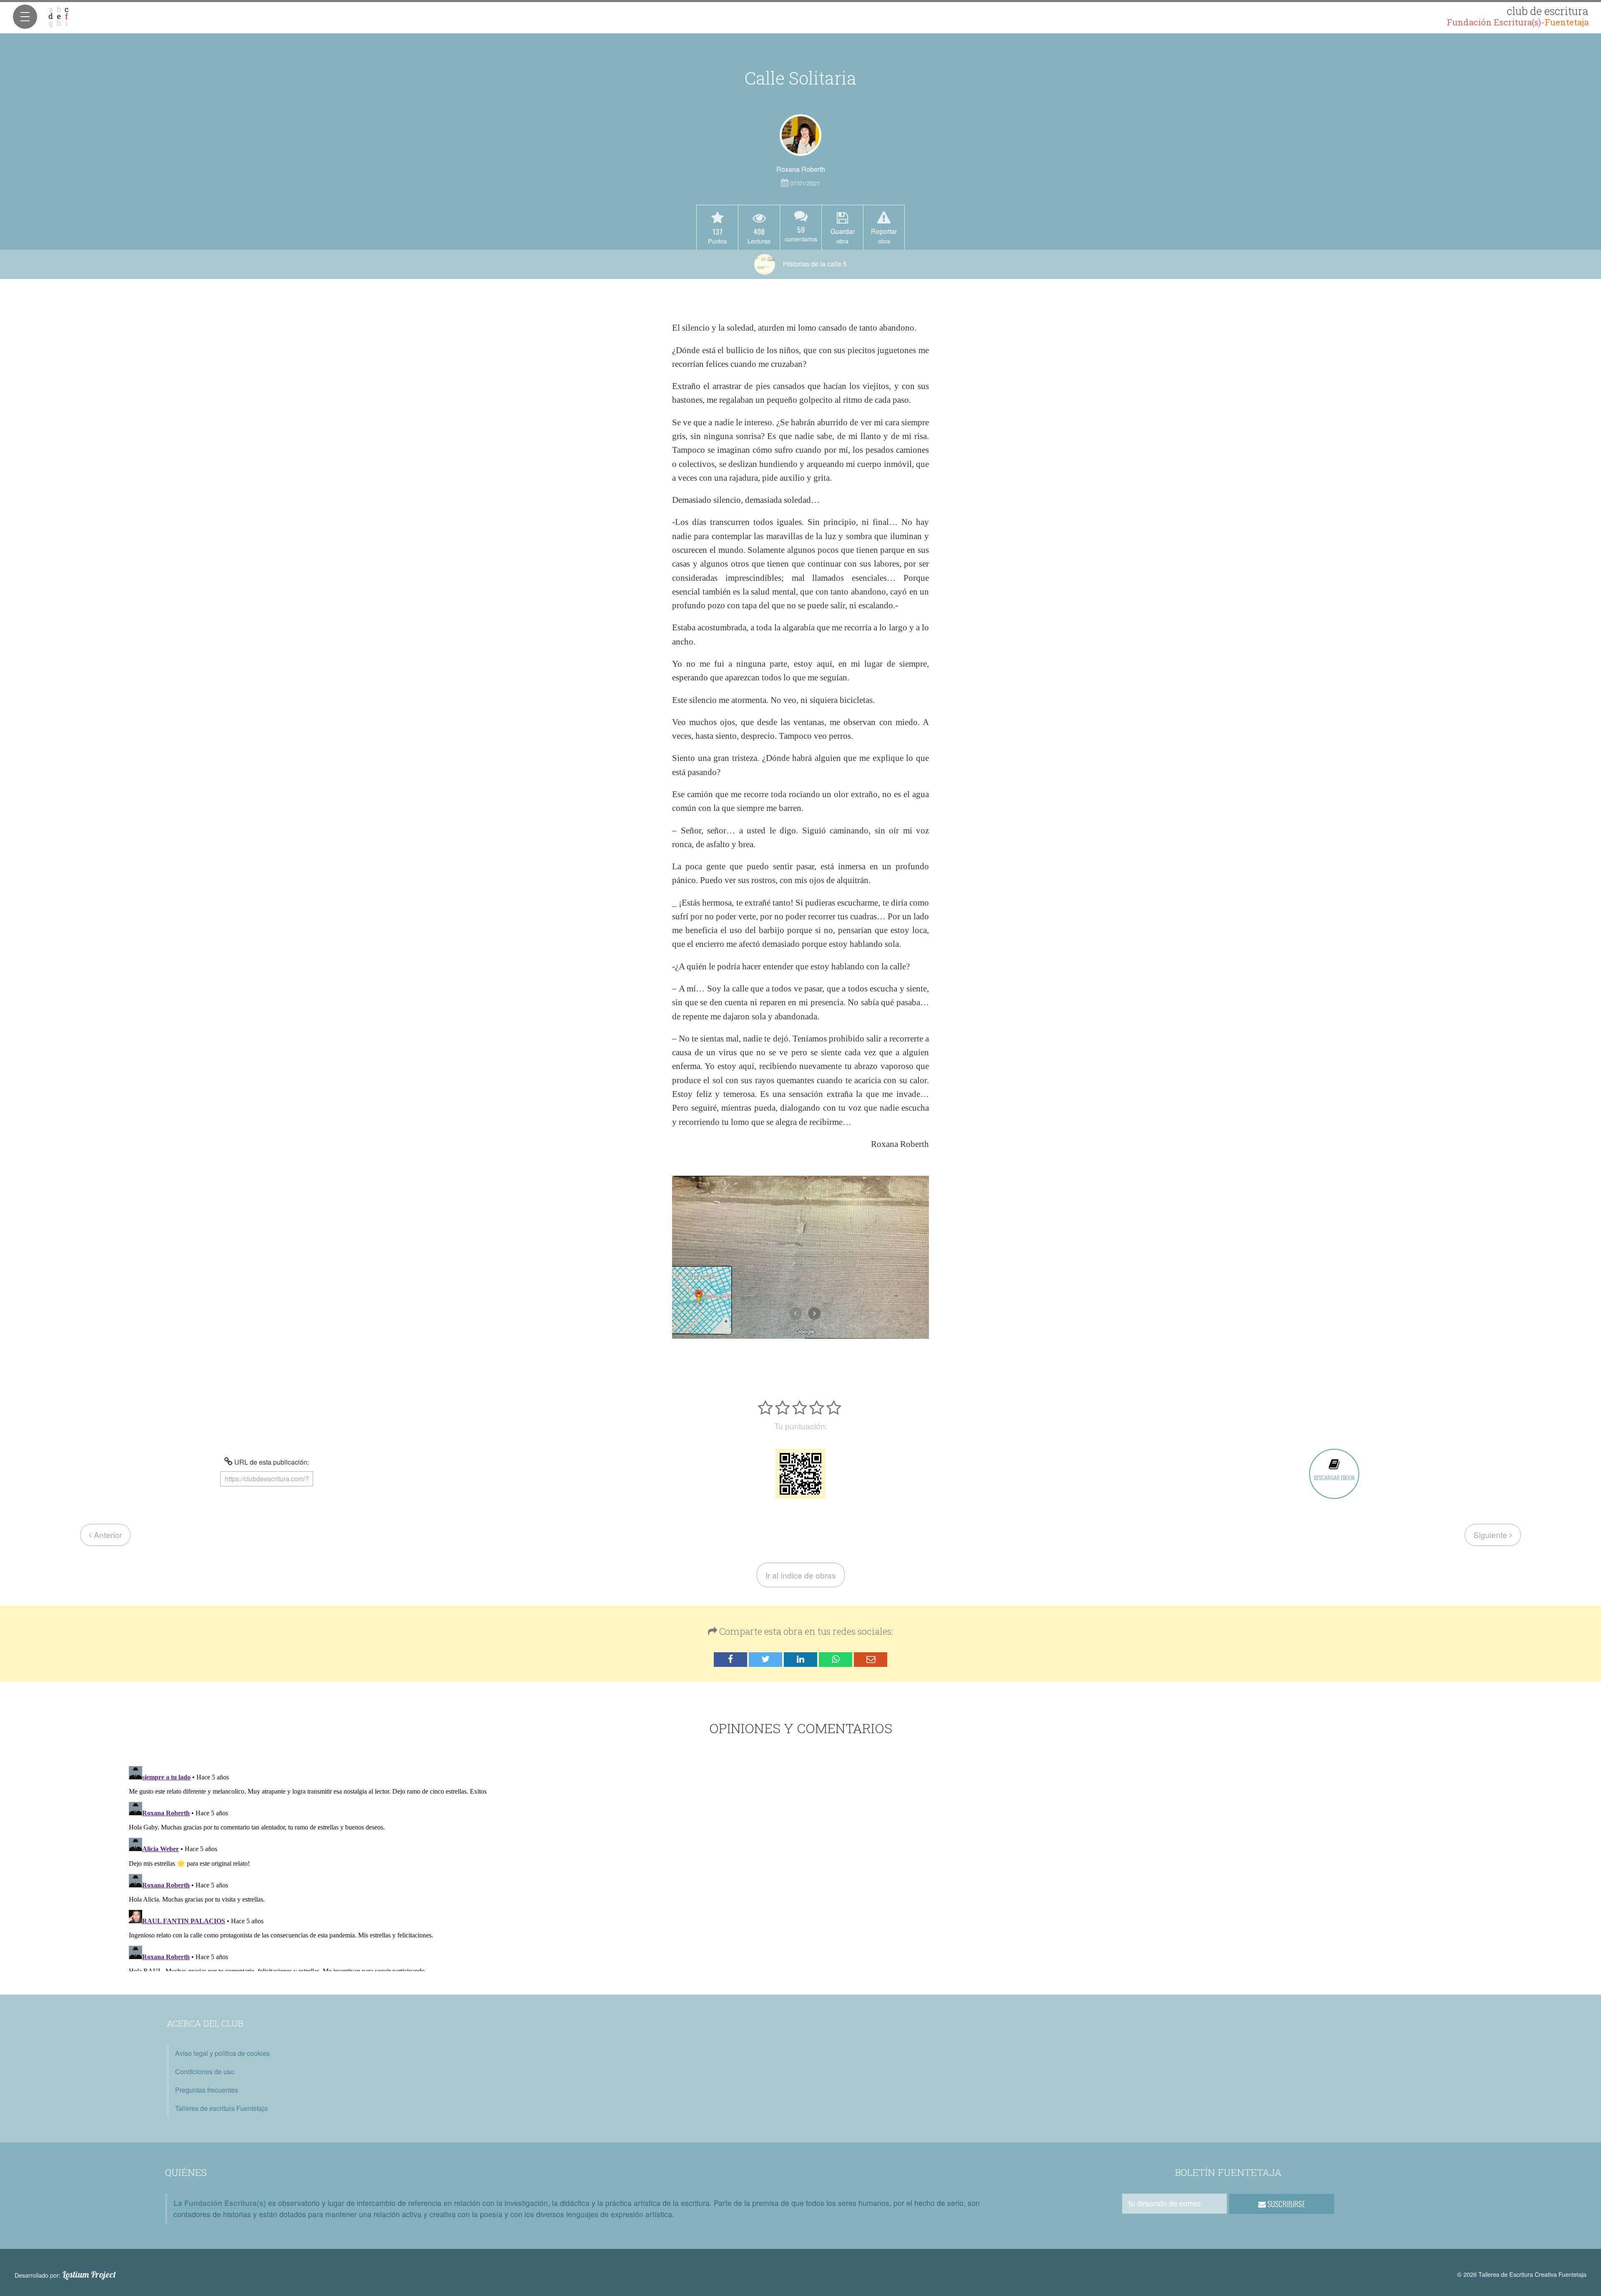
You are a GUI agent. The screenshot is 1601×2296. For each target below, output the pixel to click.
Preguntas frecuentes (207, 2090)
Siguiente (1491, 1534)
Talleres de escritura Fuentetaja (221, 2108)
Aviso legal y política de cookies (222, 2053)
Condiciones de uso (205, 2071)
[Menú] (25, 17)
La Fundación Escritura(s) (220, 2203)
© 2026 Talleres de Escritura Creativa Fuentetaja (1522, 2274)
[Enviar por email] (871, 1660)
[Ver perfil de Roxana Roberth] (800, 135)
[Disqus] (801, 1867)
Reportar (884, 236)
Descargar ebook (1334, 1477)
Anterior (107, 1534)
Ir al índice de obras (801, 1575)
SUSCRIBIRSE (1286, 2204)
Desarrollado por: (65, 2275)
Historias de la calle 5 (814, 264)
